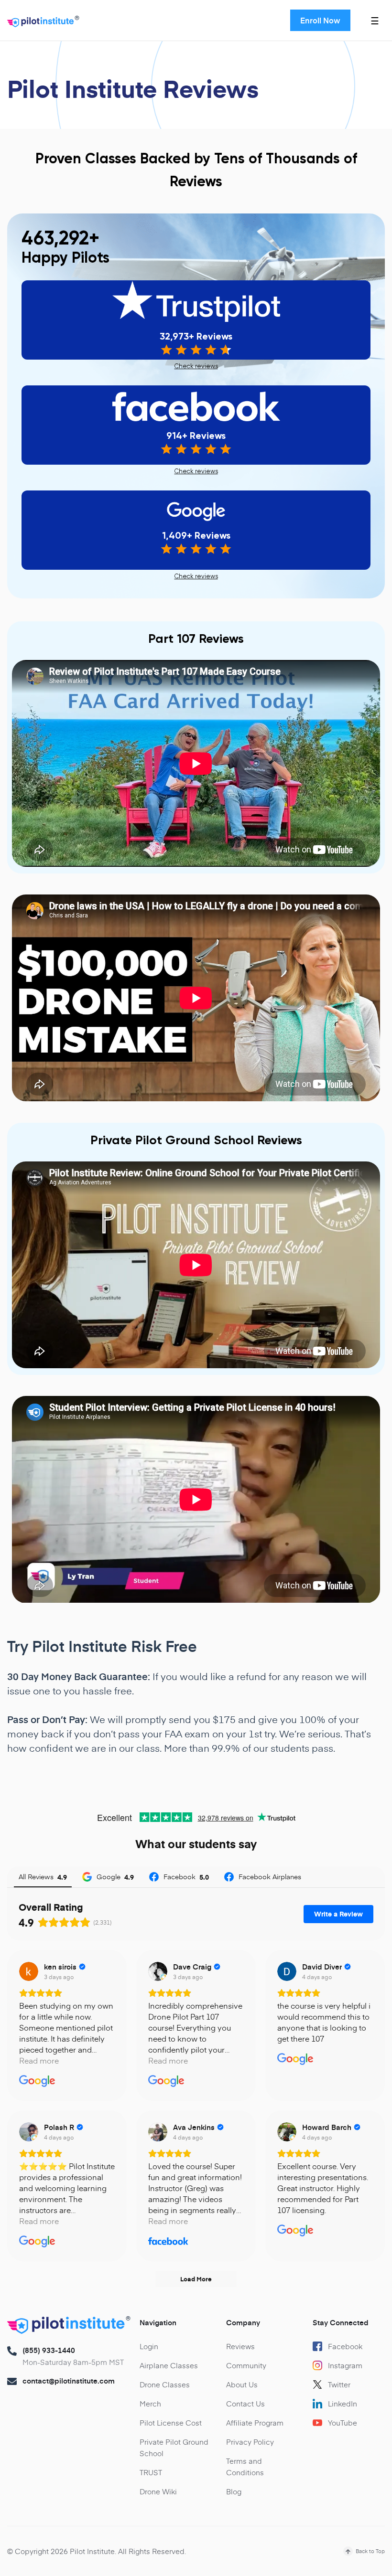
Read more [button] (39, 2060)
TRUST (151, 2472)
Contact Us (245, 2403)
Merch (150, 2403)
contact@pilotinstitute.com (69, 2381)
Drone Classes (165, 2384)
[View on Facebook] (158, 2132)
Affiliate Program (255, 2422)
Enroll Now (320, 20)
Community (246, 2365)
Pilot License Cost (171, 2422)
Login (149, 2346)
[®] (41, 23)
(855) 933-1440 (49, 2350)
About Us (242, 2384)
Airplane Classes (169, 2365)
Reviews (240, 2346)
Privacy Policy (250, 2442)
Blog (234, 2491)
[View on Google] (29, 1971)
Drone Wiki (158, 2491)
